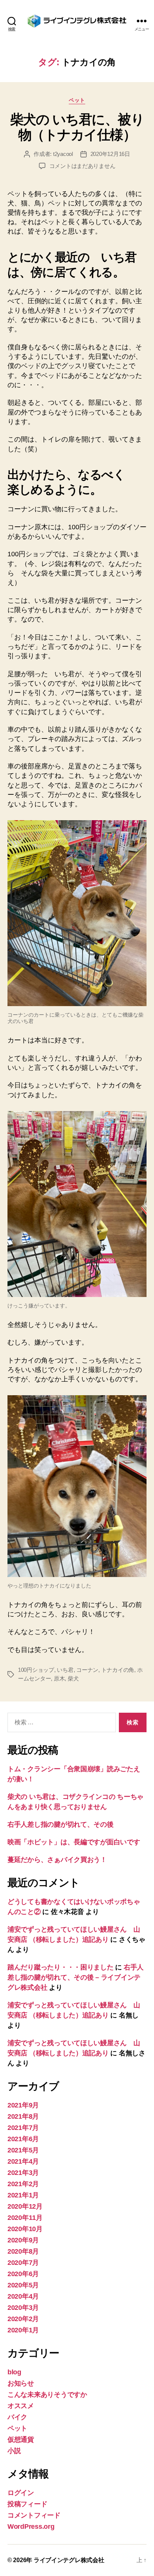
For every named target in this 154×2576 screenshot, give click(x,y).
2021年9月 (23, 2105)
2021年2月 (23, 2184)
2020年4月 (23, 2296)
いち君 (65, 1670)
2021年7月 (23, 2128)
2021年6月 (23, 2139)
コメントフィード (34, 2515)
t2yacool (63, 154)
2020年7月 (23, 2263)
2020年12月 (25, 2206)
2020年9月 (23, 2240)
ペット (77, 100)
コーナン (87, 1670)
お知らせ (21, 2383)
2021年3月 (23, 2173)
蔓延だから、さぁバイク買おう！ (57, 1860)
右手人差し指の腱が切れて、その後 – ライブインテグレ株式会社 (76, 1977)
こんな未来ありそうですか (47, 2395)
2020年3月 (23, 2308)
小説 (14, 2451)
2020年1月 (23, 2330)
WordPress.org (31, 2527)
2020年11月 (25, 2218)
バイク (17, 2417)
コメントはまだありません (82, 166)
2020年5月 (23, 2285)
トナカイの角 (118, 1670)
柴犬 (73, 1678)
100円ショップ (36, 1670)
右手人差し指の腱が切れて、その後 (61, 1824)
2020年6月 (23, 2274)
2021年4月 (23, 2161)
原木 (59, 1678)
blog (14, 2372)
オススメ (21, 2406)
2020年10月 (25, 2229)
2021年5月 (23, 2150)
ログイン (21, 2493)
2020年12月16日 (110, 154)
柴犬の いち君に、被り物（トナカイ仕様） (77, 127)
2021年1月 (23, 2195)
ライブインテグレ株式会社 (69, 2560)
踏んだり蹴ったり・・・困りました (61, 1967)
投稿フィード (27, 2504)
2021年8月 (23, 2116)
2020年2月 (23, 2319)
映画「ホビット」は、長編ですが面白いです (74, 1842)
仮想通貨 (21, 2440)
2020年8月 (23, 2251)
